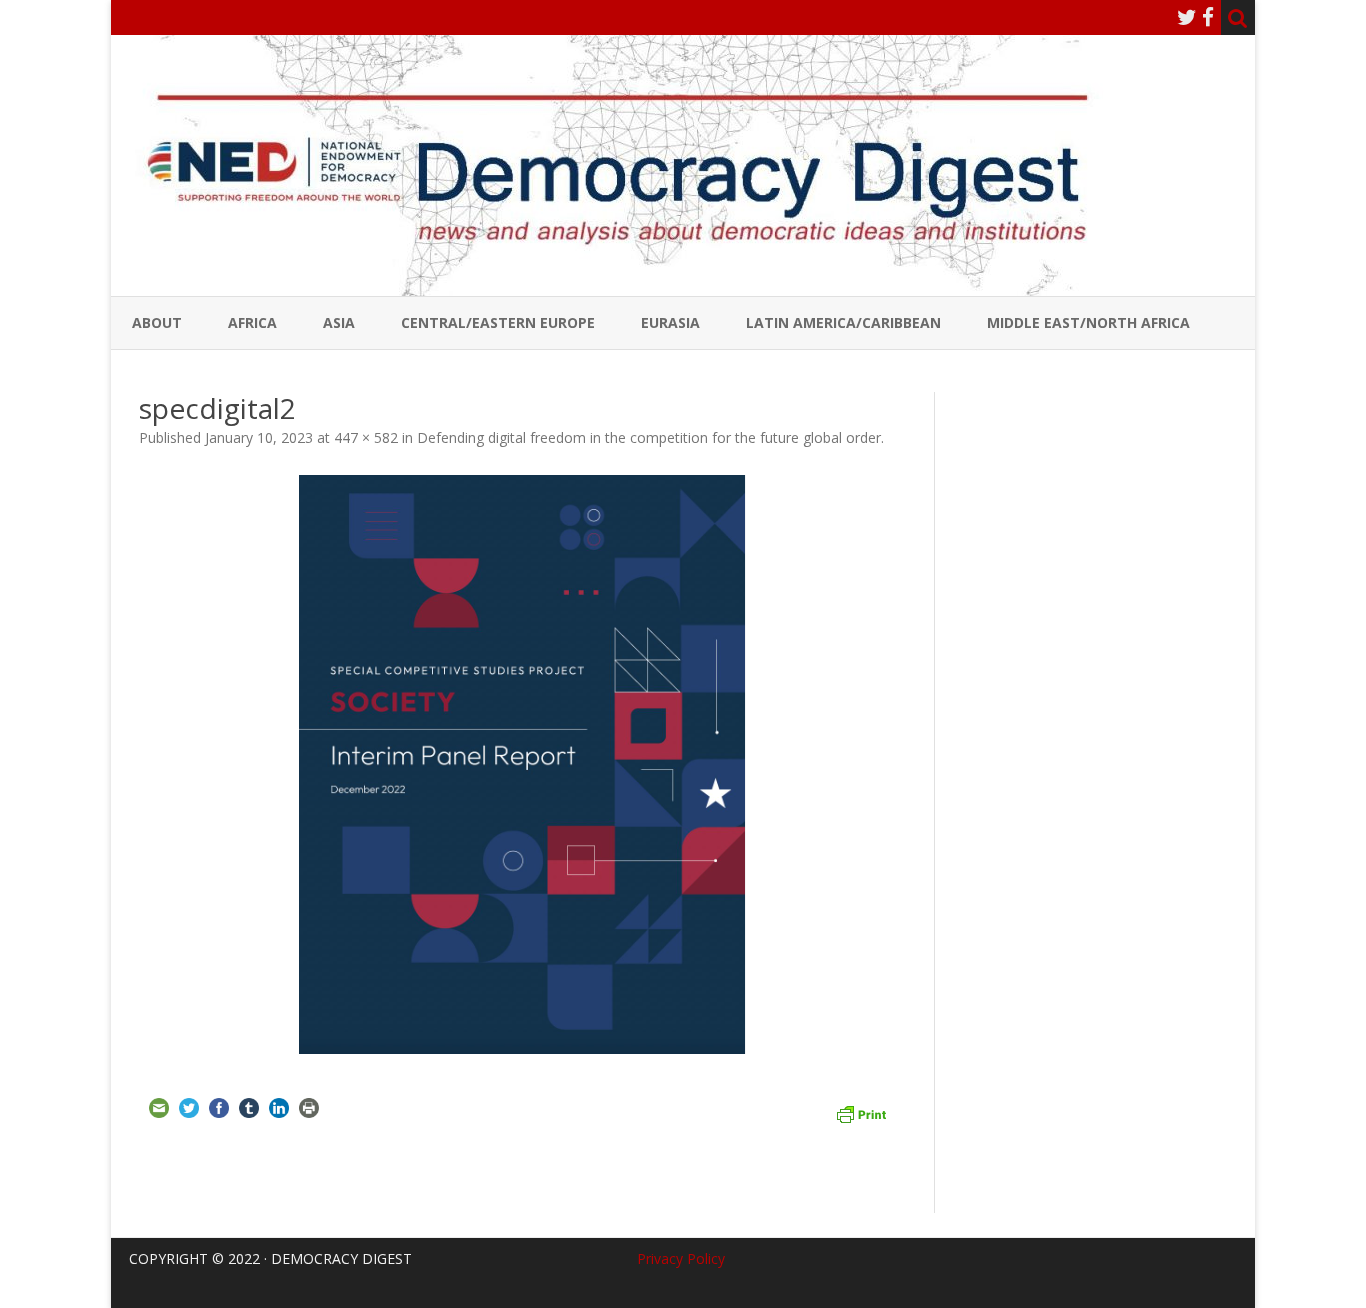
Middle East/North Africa (1088, 322)
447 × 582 (366, 437)
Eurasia (670, 322)
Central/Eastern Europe (498, 322)
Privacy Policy (681, 1258)
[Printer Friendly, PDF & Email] (861, 1112)
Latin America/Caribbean (843, 322)
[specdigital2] (522, 766)
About (157, 322)
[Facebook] (1208, 17)
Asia (339, 322)
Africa (252, 322)
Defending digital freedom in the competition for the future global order (649, 437)
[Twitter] (1187, 17)
